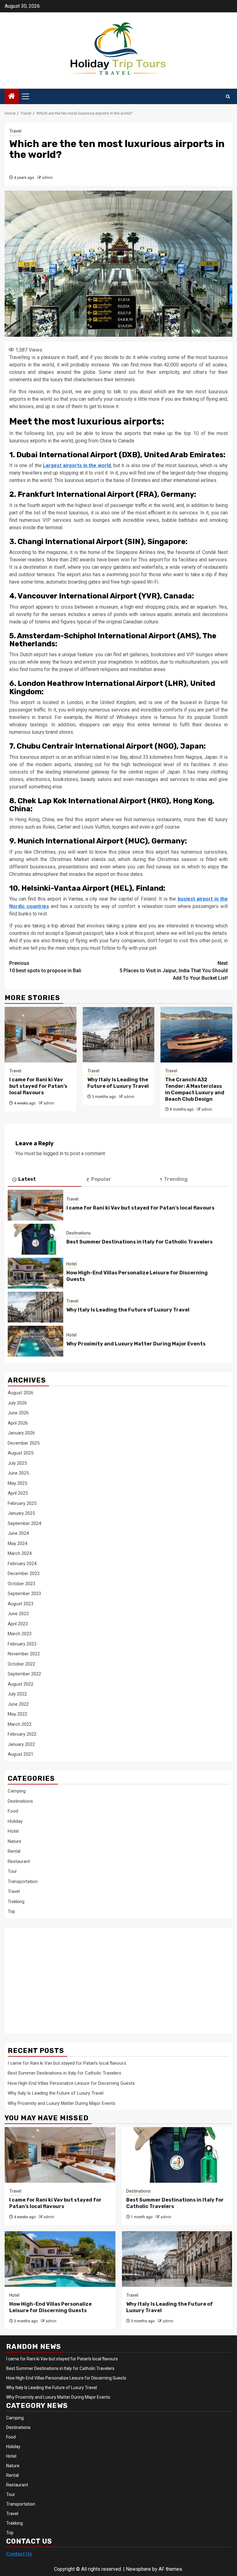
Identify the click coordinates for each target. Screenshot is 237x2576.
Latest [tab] (27, 1179)
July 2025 (17, 1463)
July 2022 (17, 1694)
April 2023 (18, 1624)
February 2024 (22, 1564)
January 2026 (21, 1433)
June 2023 (18, 1614)
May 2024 (17, 1543)
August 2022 (21, 1684)
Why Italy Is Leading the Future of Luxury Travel (118, 1083)
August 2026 (21, 1393)
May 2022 (17, 1714)
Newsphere (138, 2569)
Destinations (79, 1233)
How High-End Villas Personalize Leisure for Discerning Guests (71, 2083)
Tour (12, 1871)
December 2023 (24, 1573)
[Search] (228, 97)
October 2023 (21, 1584)
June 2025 (18, 1473)
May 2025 (17, 1483)
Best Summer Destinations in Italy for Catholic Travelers (139, 1242)
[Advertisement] (57, 1977)
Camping (17, 1791)
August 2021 (21, 1754)
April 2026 (18, 1423)
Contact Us (19, 2554)
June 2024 (18, 1533)
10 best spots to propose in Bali (45, 967)
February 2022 (22, 1734)
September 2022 (24, 1674)
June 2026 (18, 1413)
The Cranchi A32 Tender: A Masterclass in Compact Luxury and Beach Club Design (195, 1089)
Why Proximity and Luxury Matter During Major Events (136, 1344)
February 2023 (22, 1644)
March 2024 (20, 1553)
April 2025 (18, 1493)
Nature (15, 1841)
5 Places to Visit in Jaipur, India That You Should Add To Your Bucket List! (174, 971)
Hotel (71, 1264)
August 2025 (21, 1453)
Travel (15, 131)
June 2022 (18, 1704)
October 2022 (21, 1664)
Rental (14, 1851)
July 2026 (17, 1403)
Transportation (23, 1881)
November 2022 (24, 1654)
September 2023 (24, 1594)
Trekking (16, 1902)
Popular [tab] (101, 1179)
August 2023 (21, 1604)
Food (13, 1811)
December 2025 (24, 1443)
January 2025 (21, 1513)
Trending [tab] (176, 1179)
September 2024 (24, 1523)
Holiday (15, 1821)
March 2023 (20, 1634)
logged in (53, 1153)
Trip (11, 1911)
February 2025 (22, 1503)
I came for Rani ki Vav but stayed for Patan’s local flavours (38, 1086)
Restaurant (19, 1861)
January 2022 (21, 1744)
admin (47, 178)
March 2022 (20, 1724)
